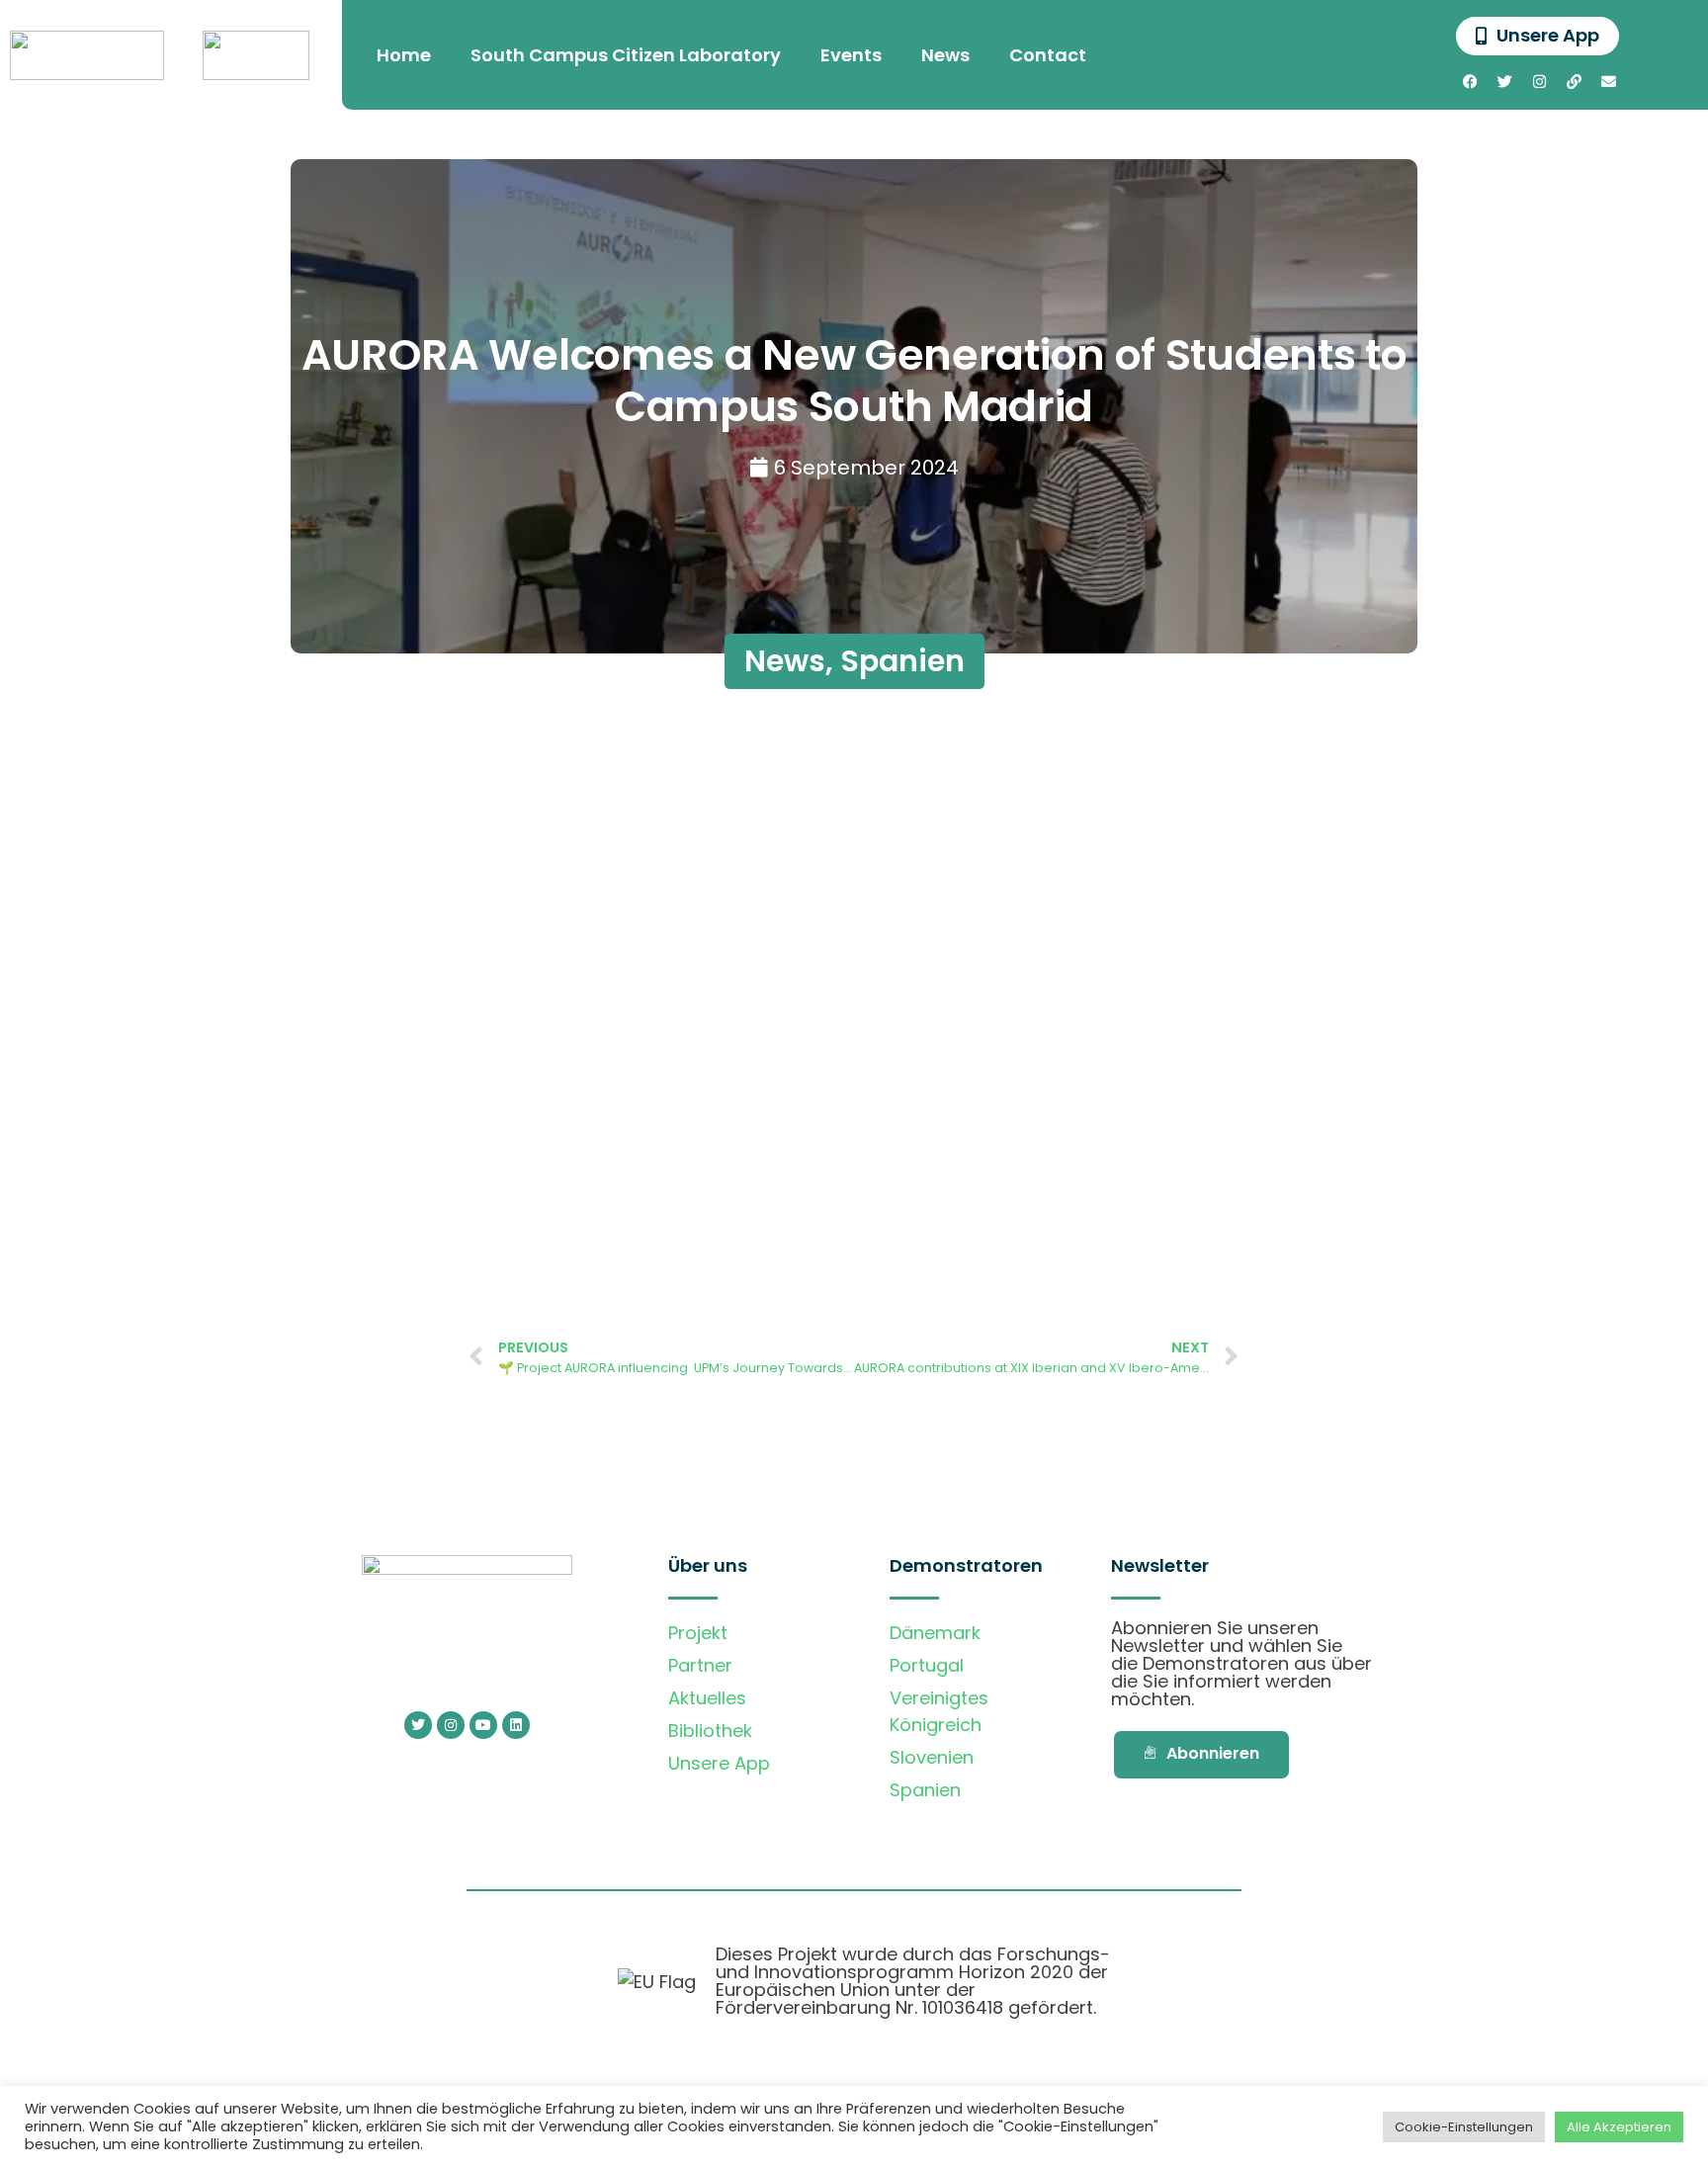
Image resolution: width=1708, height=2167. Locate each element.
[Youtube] (483, 1725)
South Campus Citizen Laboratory (626, 55)
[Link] (1575, 81)
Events (851, 55)
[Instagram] (1540, 81)
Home (404, 55)
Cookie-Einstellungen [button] (1464, 2127)
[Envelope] (1609, 81)
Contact (1048, 55)
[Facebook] (1471, 81)
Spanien (902, 661)
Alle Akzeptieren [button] (1619, 2127)
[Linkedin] (516, 1725)
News (945, 55)
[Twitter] (1505, 81)
